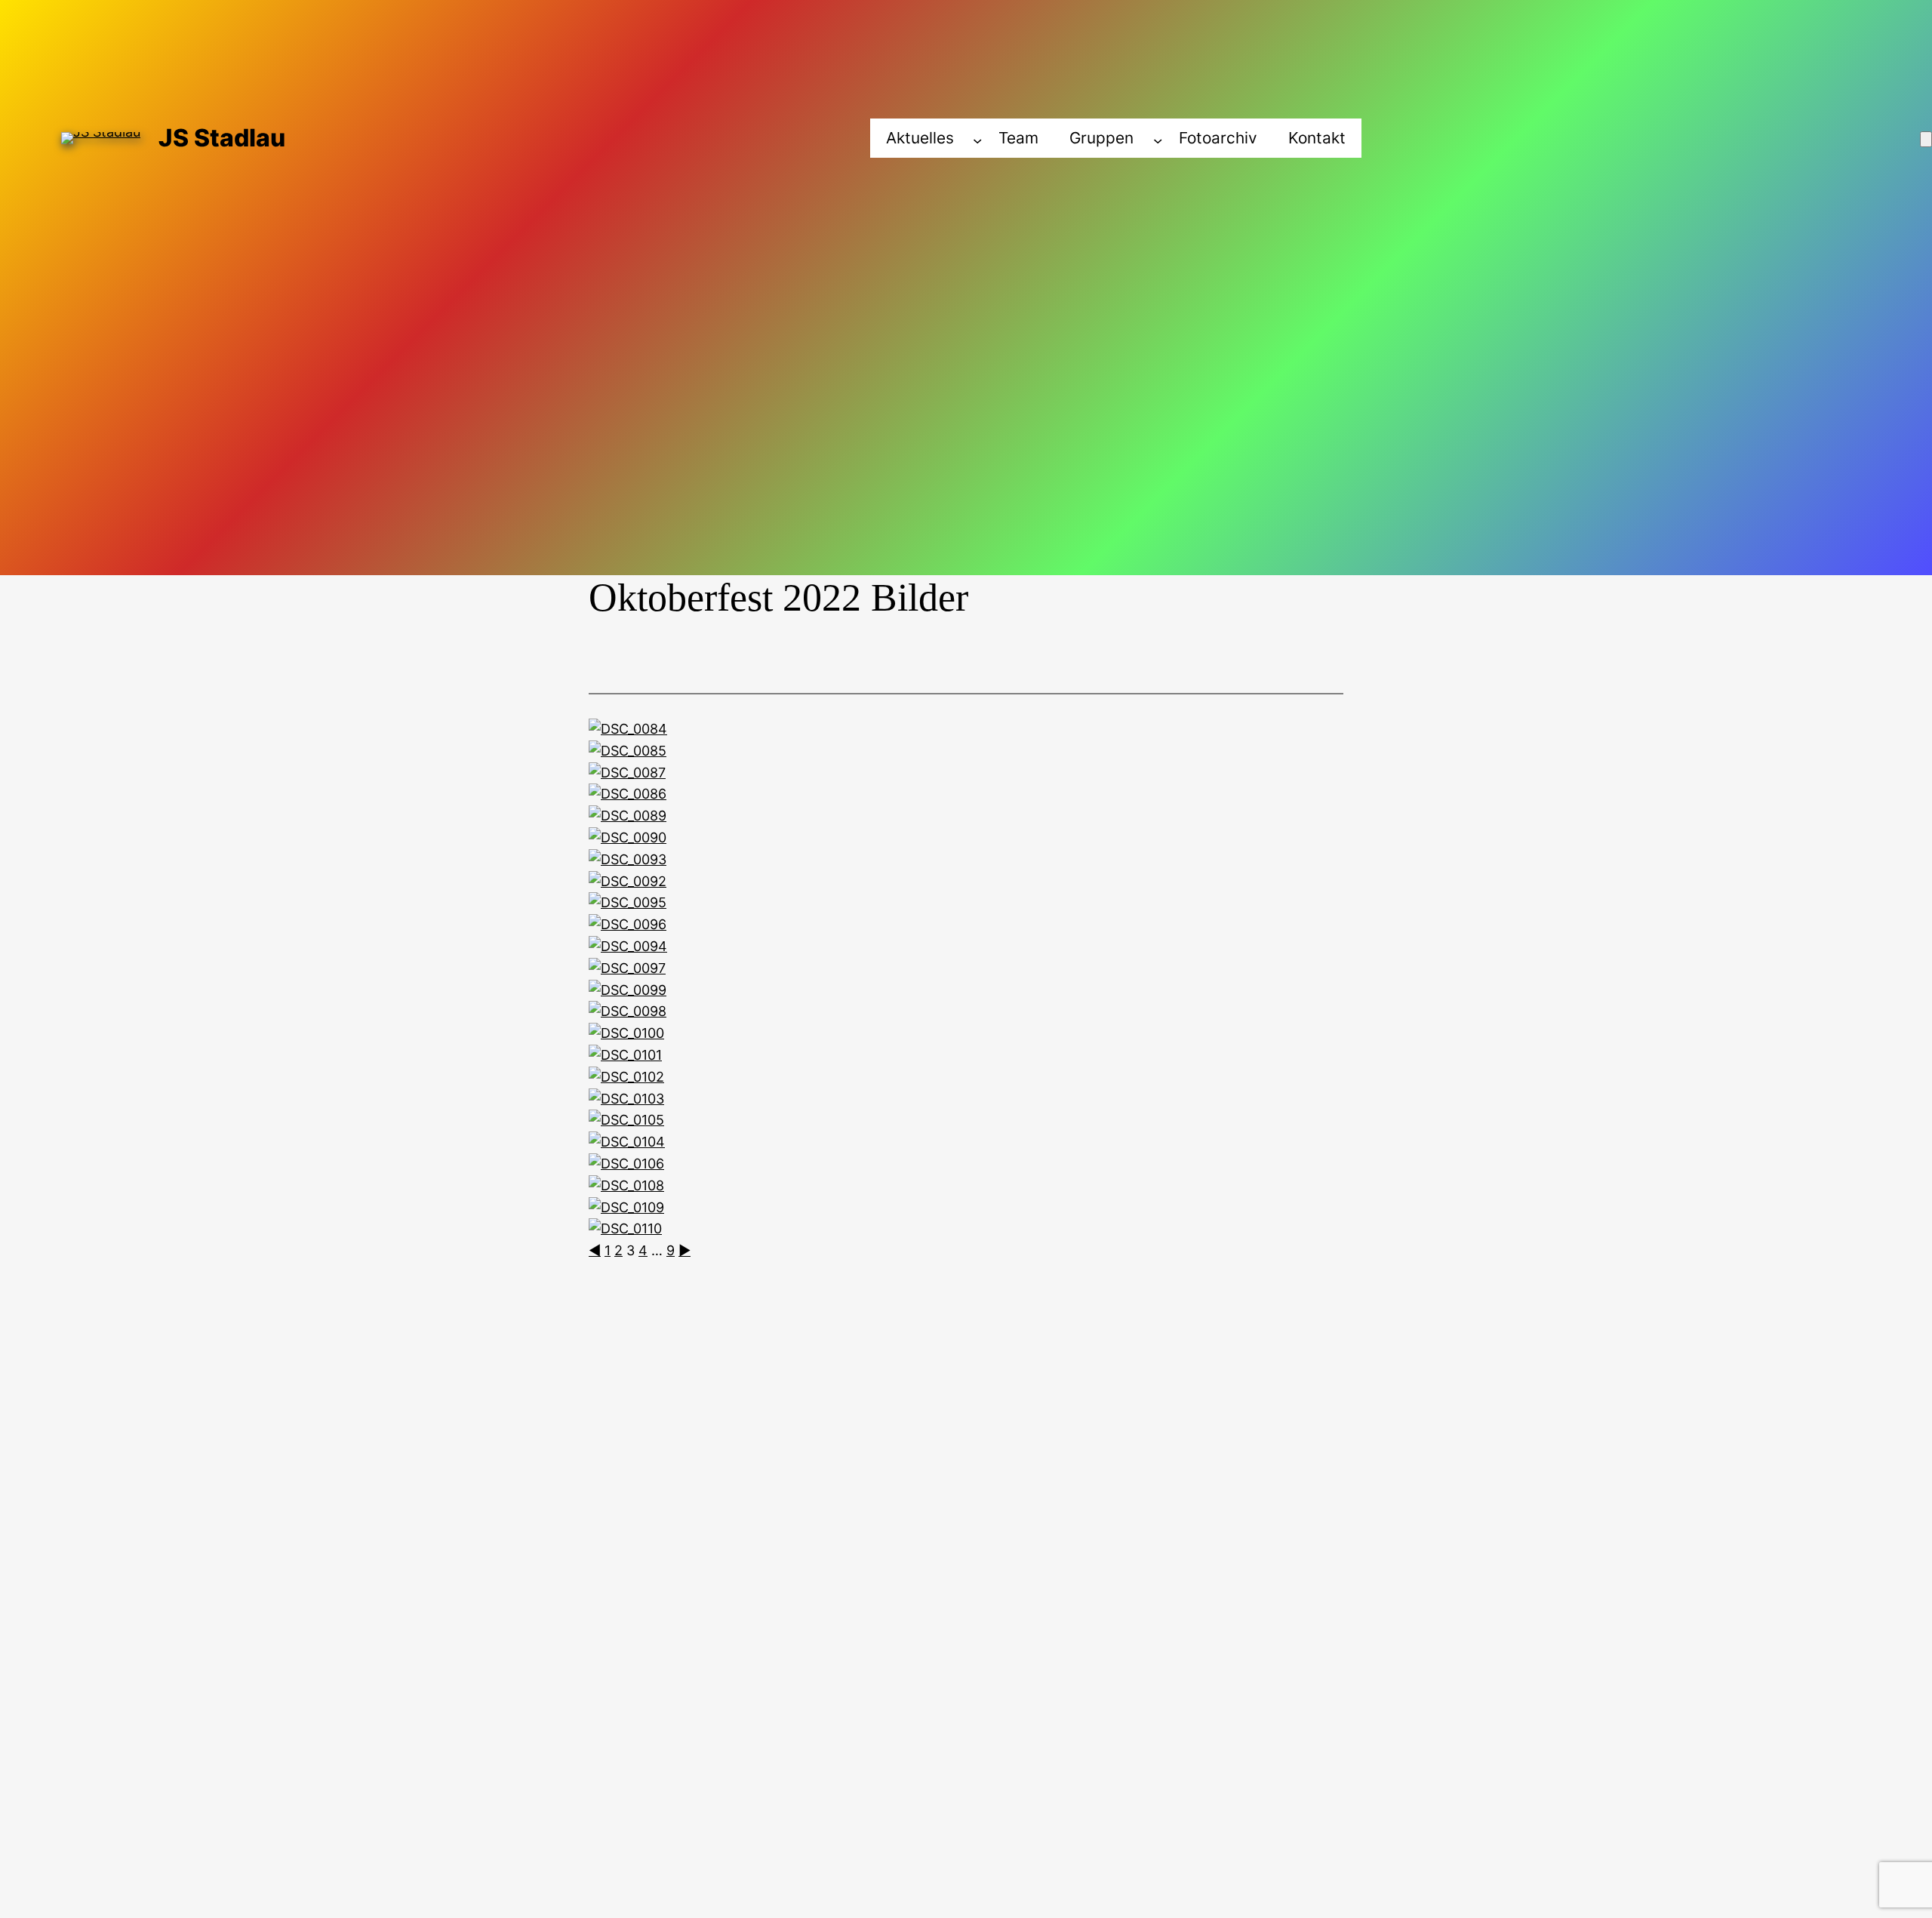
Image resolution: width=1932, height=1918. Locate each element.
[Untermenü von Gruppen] (1158, 140)
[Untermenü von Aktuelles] (977, 140)
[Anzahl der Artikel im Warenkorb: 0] (1926, 139)
